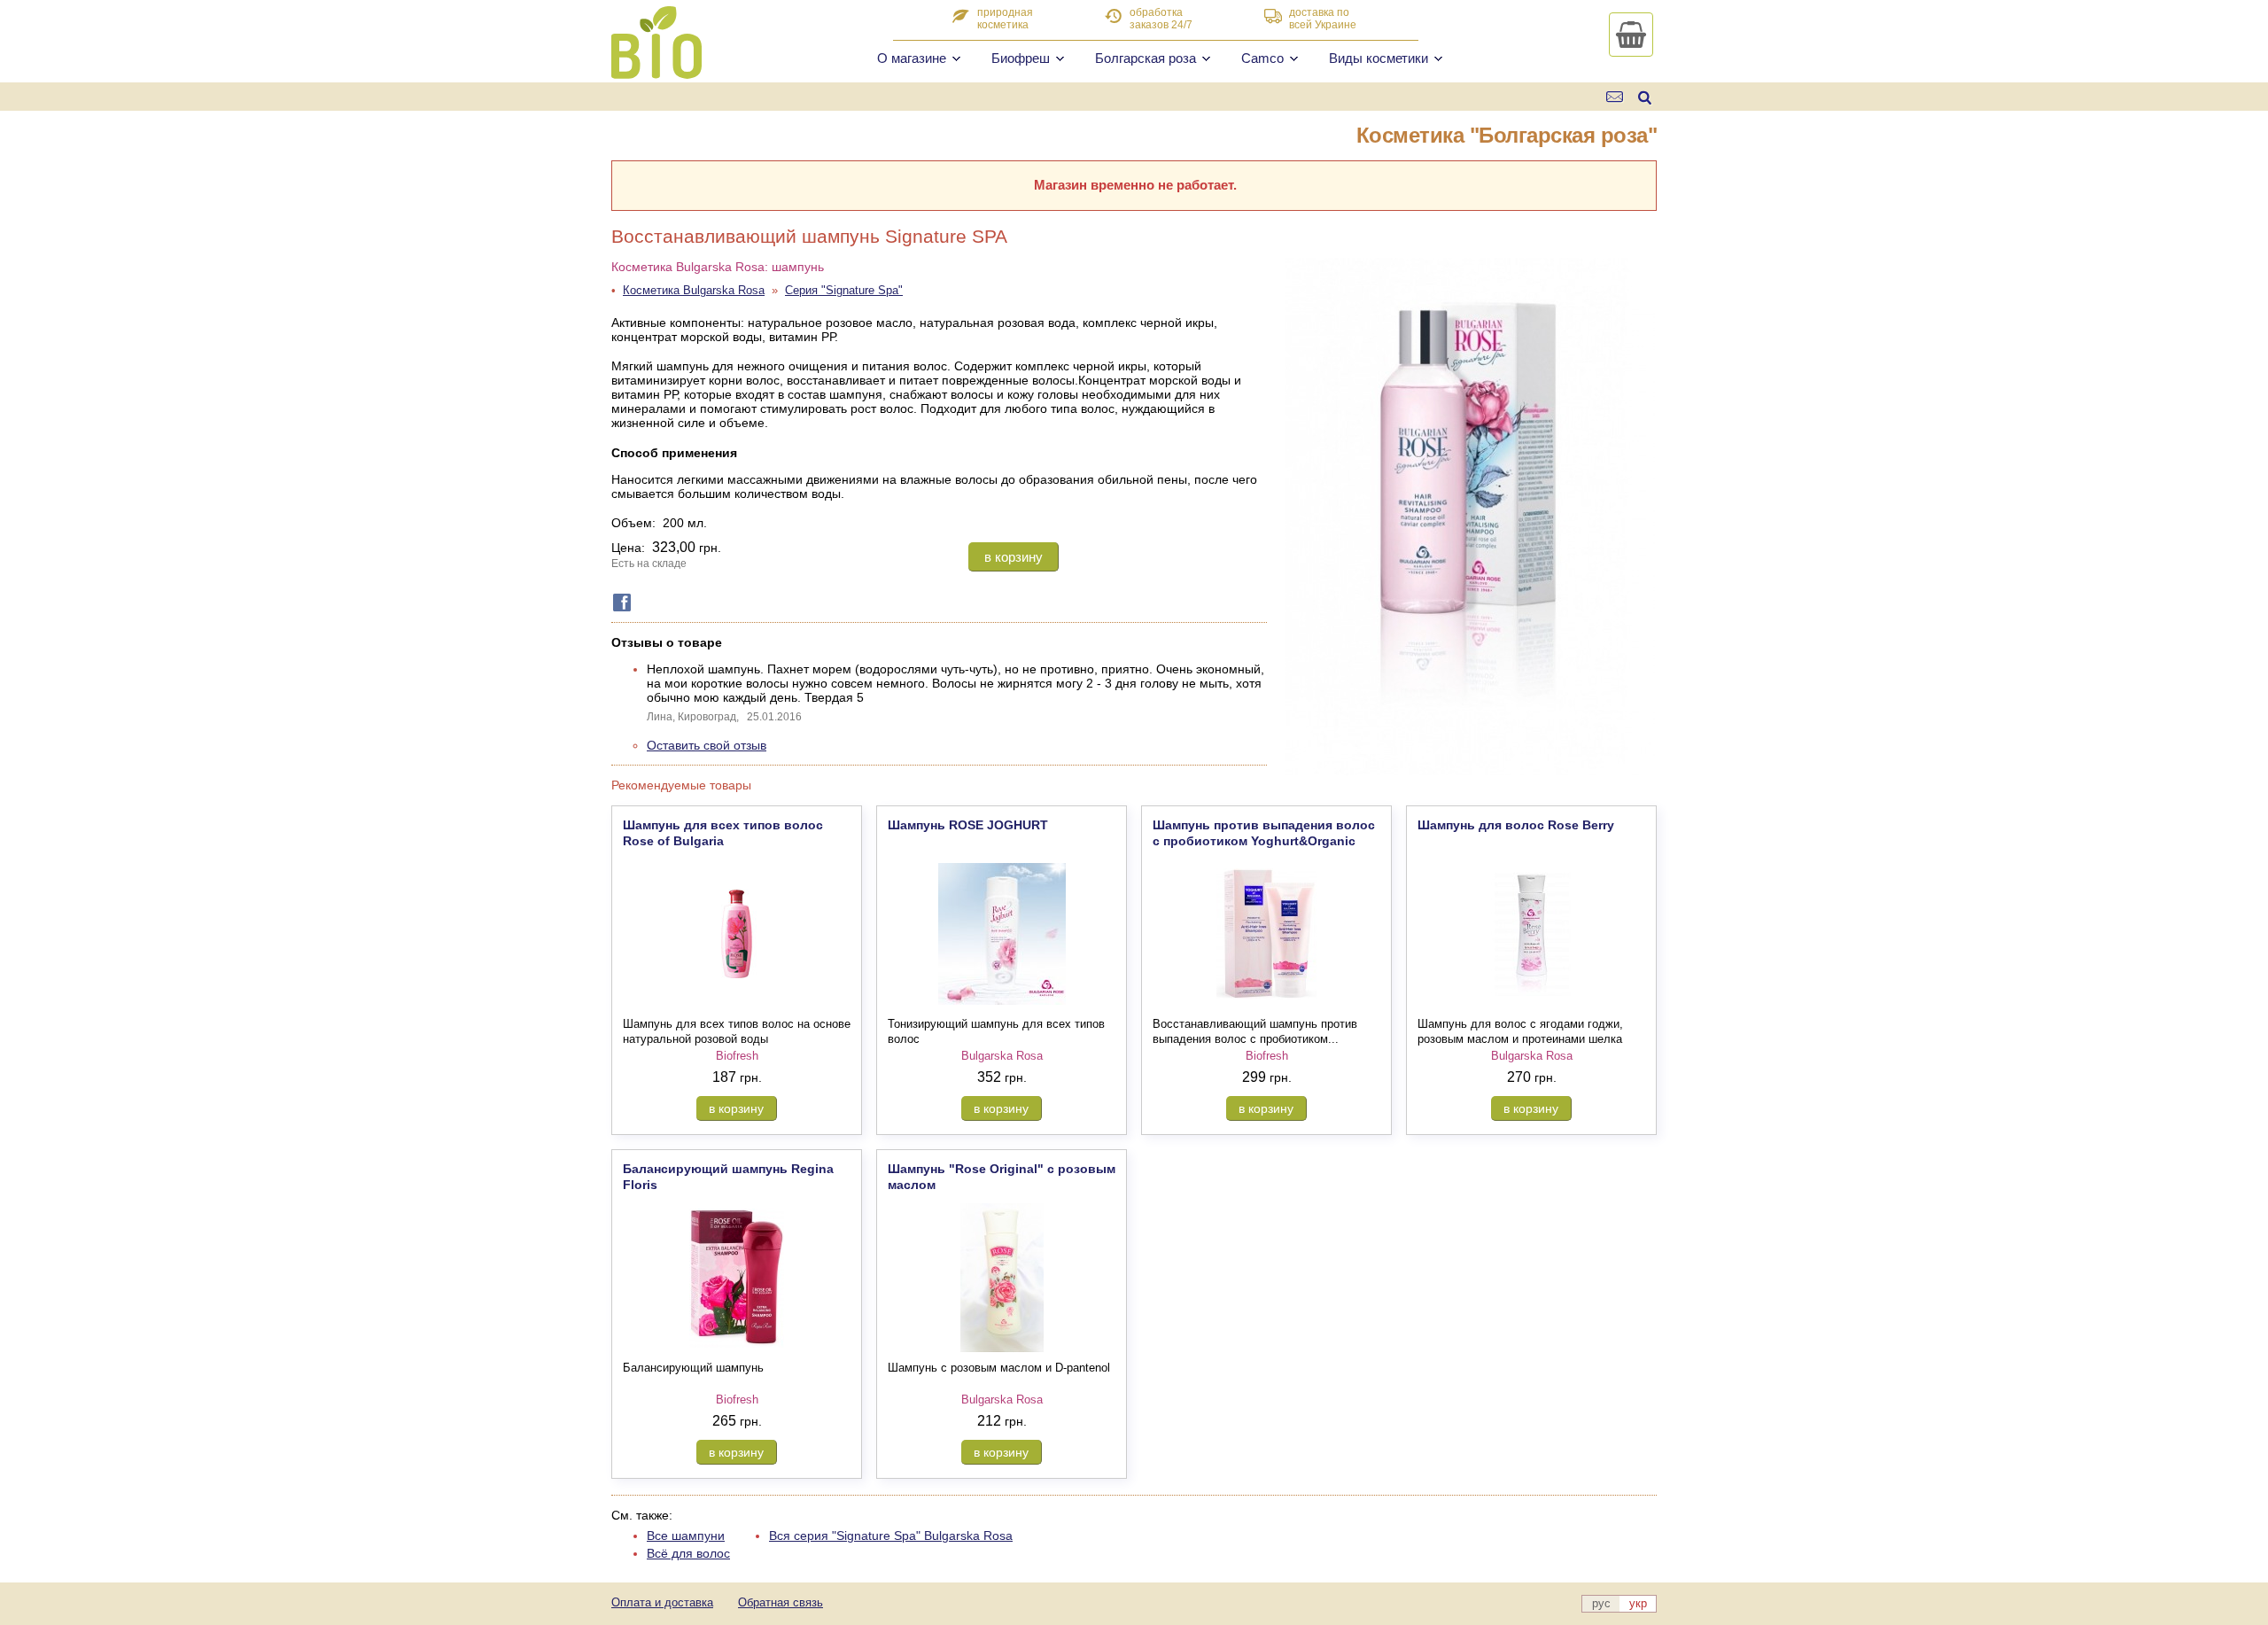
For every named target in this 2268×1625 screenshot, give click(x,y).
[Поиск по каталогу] (1645, 97)
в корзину (1014, 557)
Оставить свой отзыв (707, 745)
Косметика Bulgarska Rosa (694, 290)
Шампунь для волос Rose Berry (1516, 825)
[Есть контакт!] (1616, 97)
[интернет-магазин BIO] (656, 72)
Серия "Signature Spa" (844, 290)
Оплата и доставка (662, 1602)
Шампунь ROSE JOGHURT (968, 825)
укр (1638, 1603)
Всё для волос (688, 1553)
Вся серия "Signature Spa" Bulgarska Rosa (891, 1536)
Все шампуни (686, 1536)
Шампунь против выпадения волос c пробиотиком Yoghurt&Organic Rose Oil (1264, 841)
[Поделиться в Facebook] (618, 603)
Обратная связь (781, 1602)
